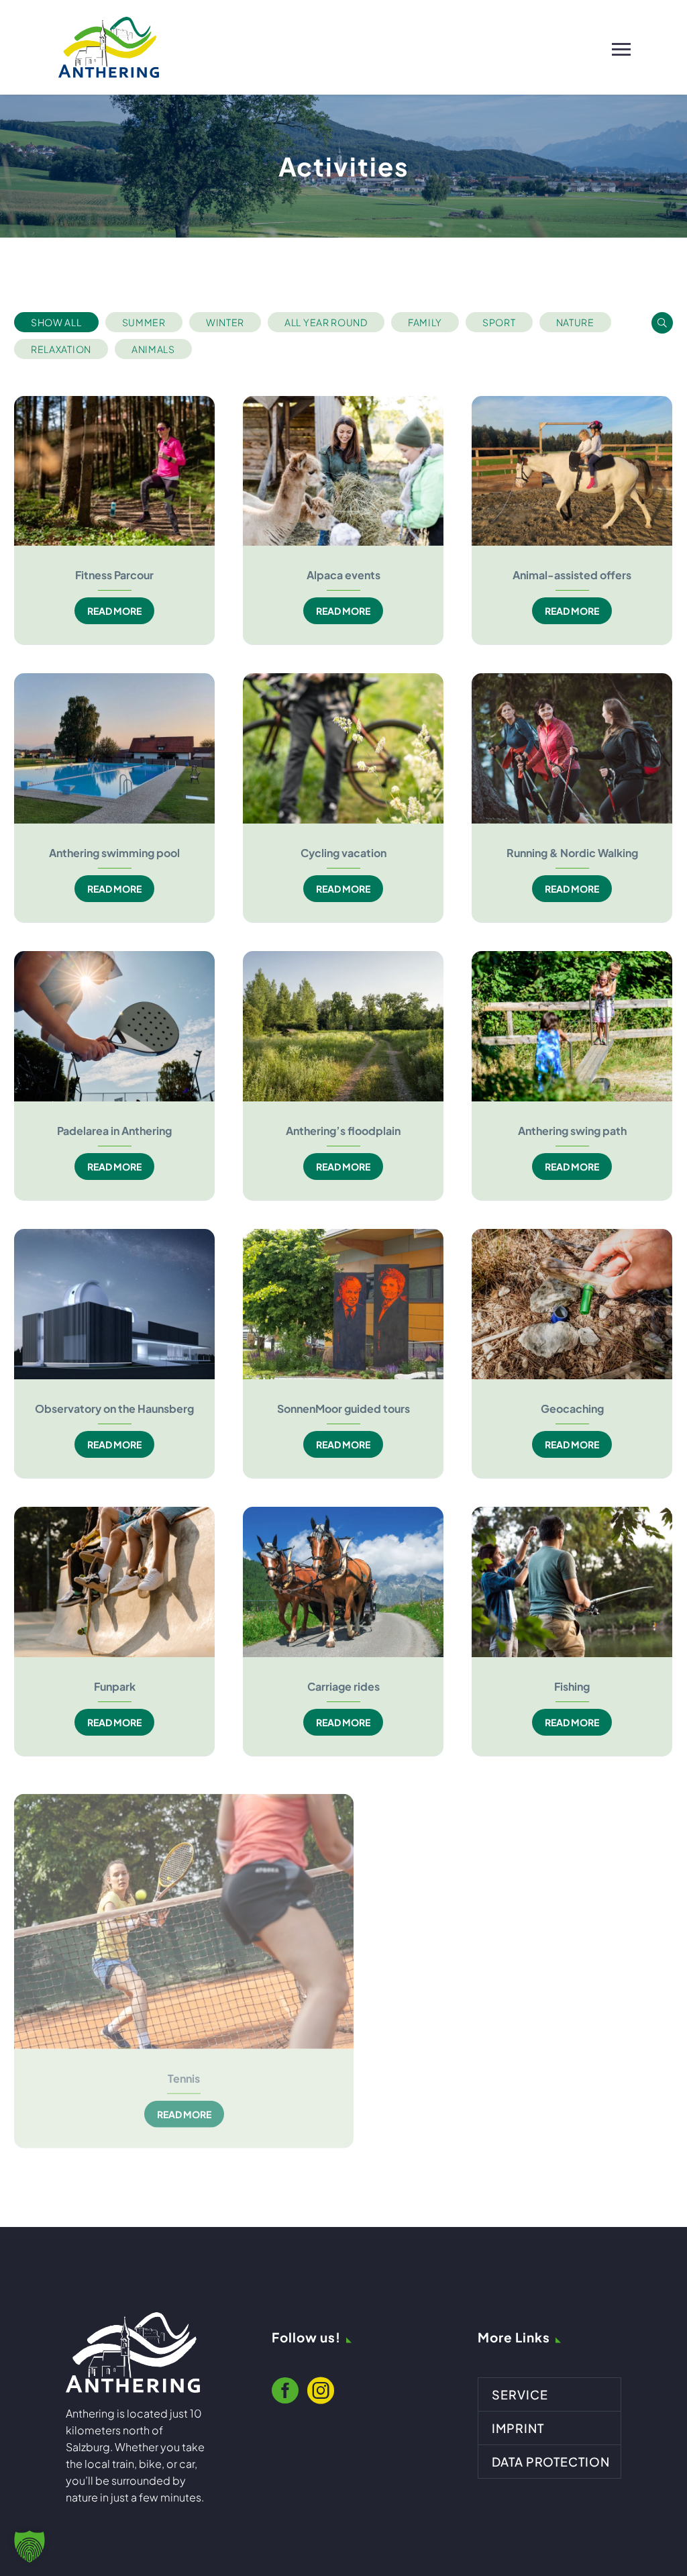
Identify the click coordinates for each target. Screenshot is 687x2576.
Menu (621, 47)
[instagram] (321, 2395)
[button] (56, 322)
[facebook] (285, 2395)
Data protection (551, 2462)
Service (520, 2394)
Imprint (518, 2428)
